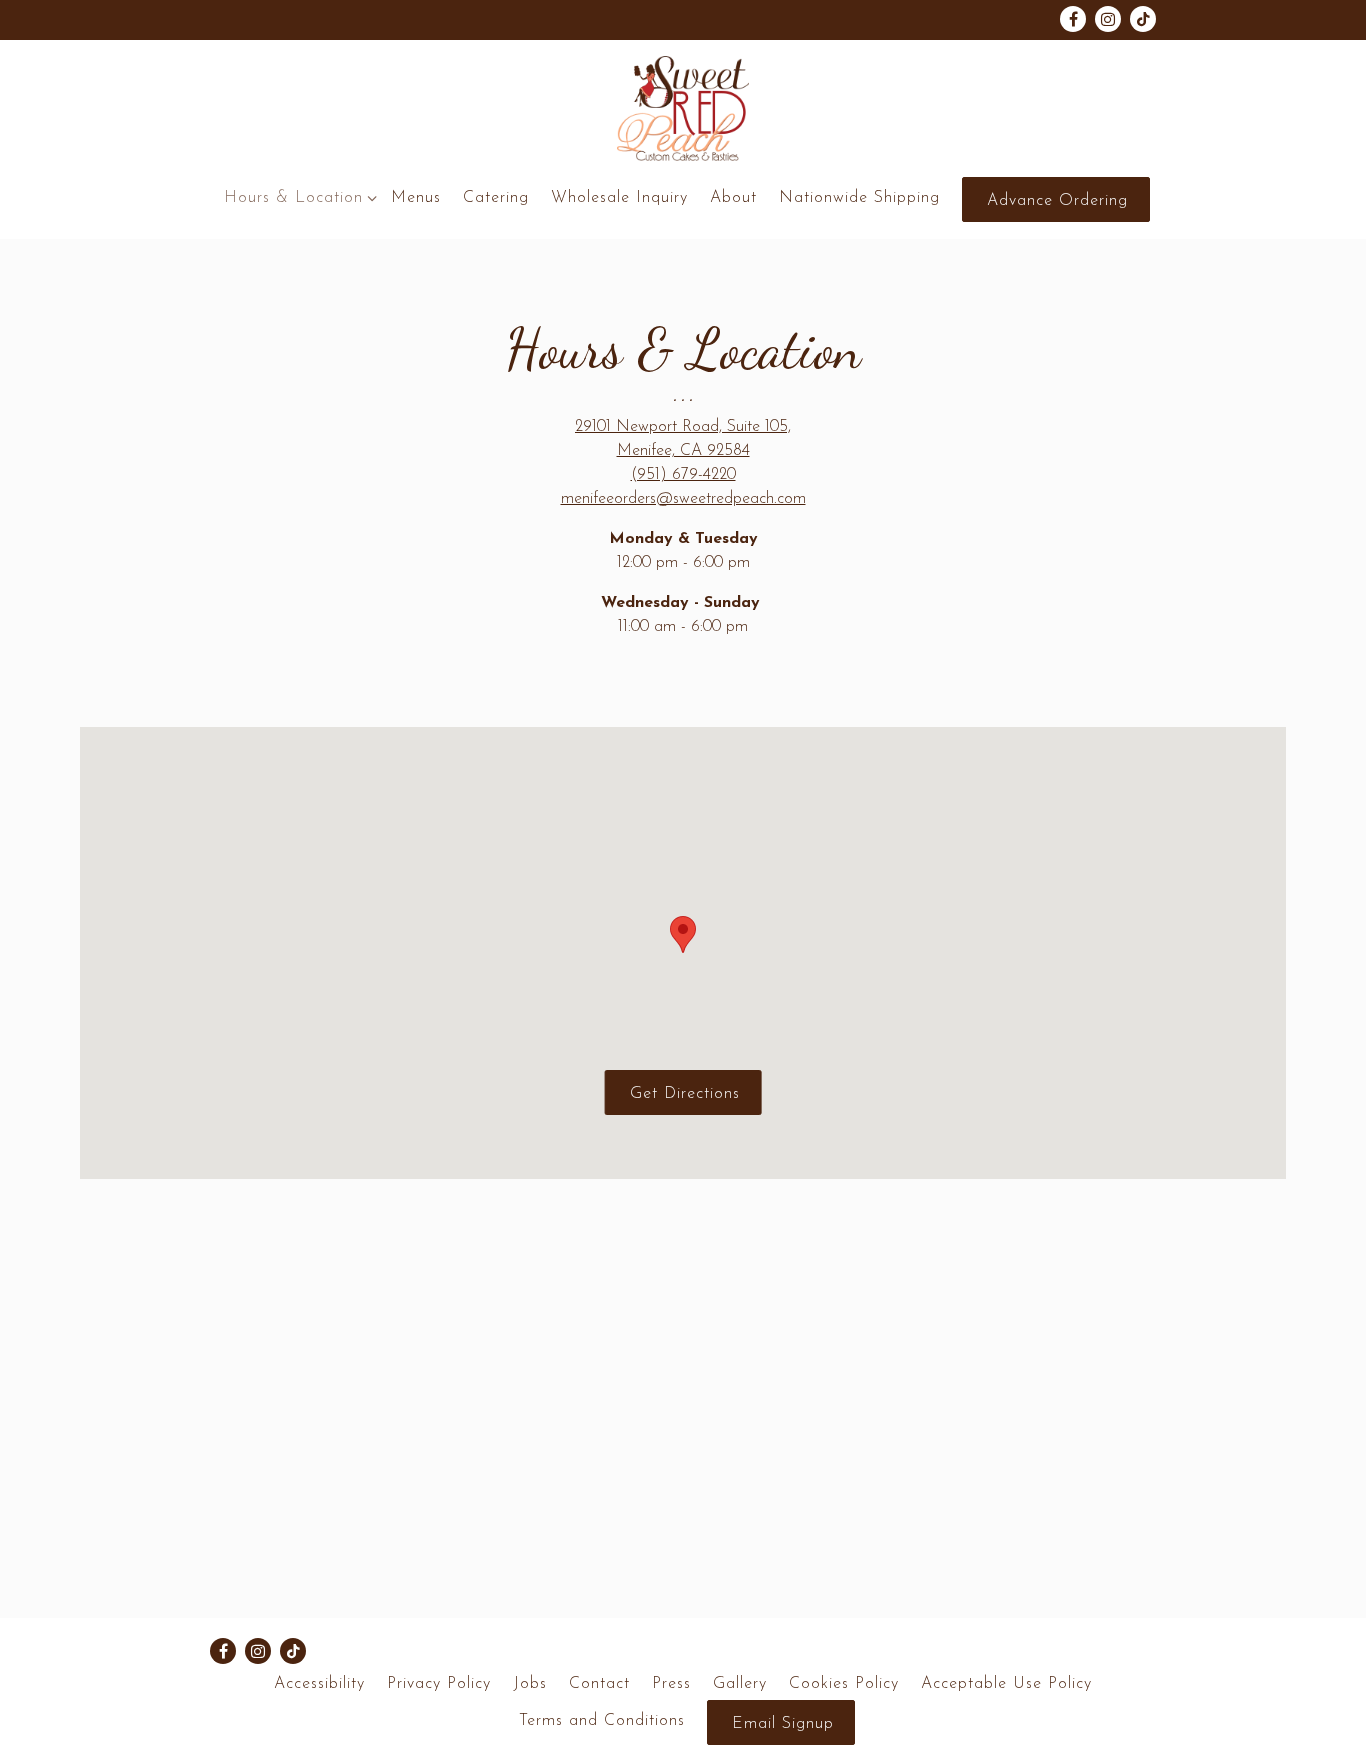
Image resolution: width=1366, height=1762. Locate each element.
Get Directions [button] (685, 1094)
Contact (599, 1684)
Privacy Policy (439, 1684)
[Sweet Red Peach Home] (683, 108)
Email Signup (783, 1724)
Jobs (530, 1684)
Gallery (740, 1684)
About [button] (733, 198)
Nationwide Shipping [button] (859, 198)
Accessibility (319, 1684)
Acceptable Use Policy (1006, 1684)
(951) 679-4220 (683, 475)
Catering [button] (496, 198)
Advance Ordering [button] (1057, 201)
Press (671, 1684)
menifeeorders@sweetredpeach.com (683, 499)
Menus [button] (416, 198)
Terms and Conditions (602, 1721)
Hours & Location (297, 197)
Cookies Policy (844, 1684)
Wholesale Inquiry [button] (619, 198)
